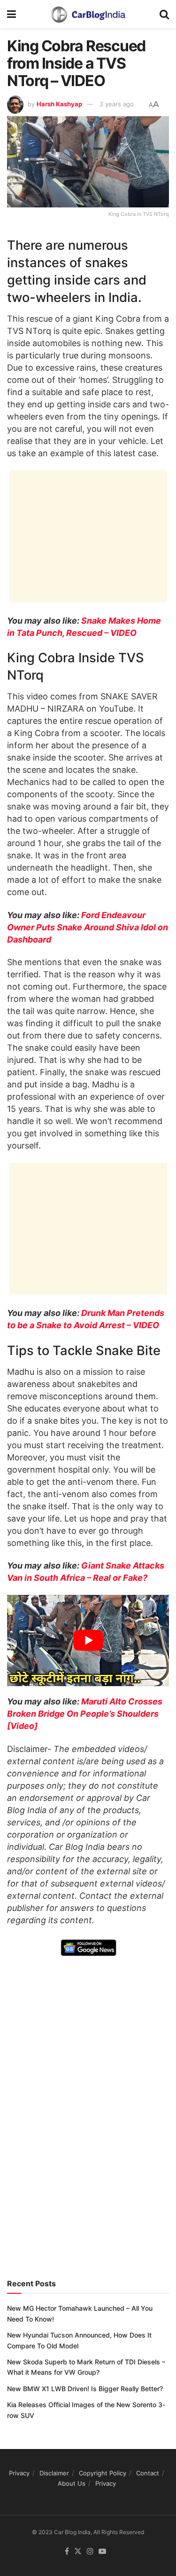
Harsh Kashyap (59, 104)
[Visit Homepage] (88, 14)
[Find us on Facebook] (67, 2552)
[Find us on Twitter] (78, 2552)
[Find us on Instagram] (90, 2552)
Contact (148, 2473)
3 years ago (117, 104)
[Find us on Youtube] (102, 2552)
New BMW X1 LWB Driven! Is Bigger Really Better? (85, 2389)
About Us (72, 2483)
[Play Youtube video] (88, 1641)
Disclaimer (54, 2473)
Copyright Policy (103, 2473)
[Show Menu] (11, 14)
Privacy (19, 2473)
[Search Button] (164, 14)
